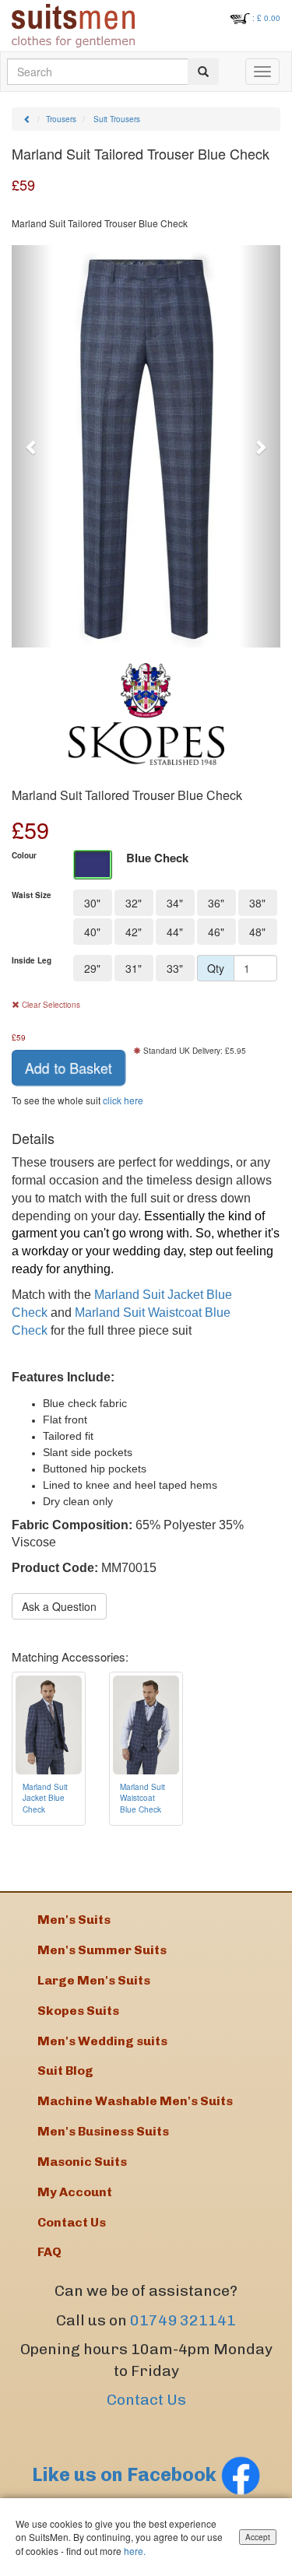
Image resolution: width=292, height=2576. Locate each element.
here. (135, 2551)
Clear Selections (50, 1005)
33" (175, 968)
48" (257, 932)
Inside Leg (32, 960)
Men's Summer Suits (102, 1950)
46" (216, 932)
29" (92, 968)
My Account (75, 2192)
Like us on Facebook (126, 2474)
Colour (24, 855)
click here (123, 1100)
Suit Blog (65, 2071)
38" (257, 903)
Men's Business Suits (103, 2131)
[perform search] (203, 72)
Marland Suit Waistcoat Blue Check (142, 1798)
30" (92, 903)
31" (134, 968)
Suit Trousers (117, 119)
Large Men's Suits (94, 1980)
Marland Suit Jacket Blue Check (45, 1798)
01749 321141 (183, 2320)
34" (175, 903)
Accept (258, 2537)
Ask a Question (59, 1606)
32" (134, 903)
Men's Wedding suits (102, 2041)
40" (92, 932)
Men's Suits (74, 1920)
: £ (266, 18)
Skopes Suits (78, 2011)
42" (134, 932)
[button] (32, 447)
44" (175, 932)
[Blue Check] (93, 865)
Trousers (61, 119)
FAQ (49, 2252)
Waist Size (32, 895)
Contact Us (146, 2400)
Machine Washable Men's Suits (135, 2101)
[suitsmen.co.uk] (73, 26)
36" (216, 903)
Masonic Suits (82, 2162)
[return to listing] (27, 119)
